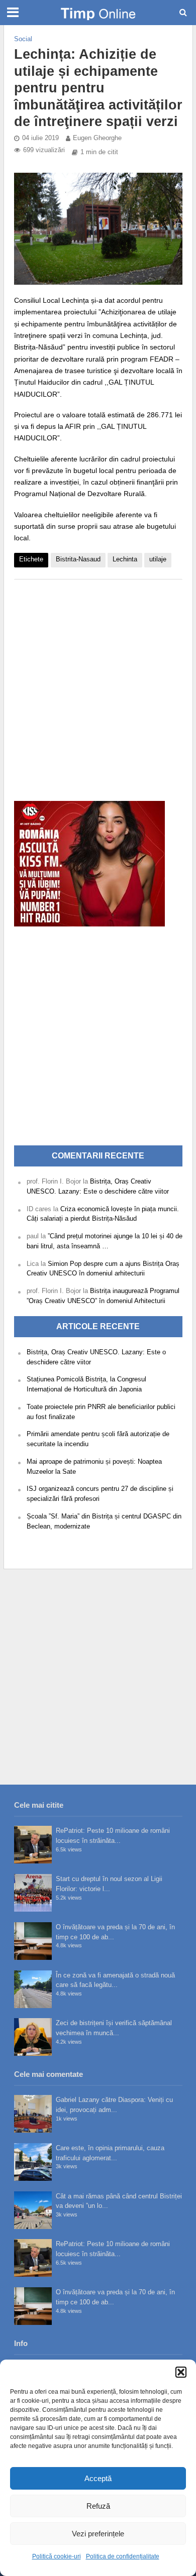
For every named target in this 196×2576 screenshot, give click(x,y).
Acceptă (98, 2478)
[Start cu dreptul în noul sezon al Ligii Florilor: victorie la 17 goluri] (33, 1893)
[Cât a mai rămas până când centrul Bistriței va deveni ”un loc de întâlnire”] (33, 2210)
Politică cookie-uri (57, 2556)
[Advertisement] (98, 685)
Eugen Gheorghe (97, 138)
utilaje (158, 559)
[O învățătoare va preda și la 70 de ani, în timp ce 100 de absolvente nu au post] (33, 1941)
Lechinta (125, 559)
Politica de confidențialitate (123, 2556)
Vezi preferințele (98, 2534)
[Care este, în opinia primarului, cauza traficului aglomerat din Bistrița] (33, 2162)
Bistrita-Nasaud (78, 559)
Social (23, 39)
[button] (181, 2372)
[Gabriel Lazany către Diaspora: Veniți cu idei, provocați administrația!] (33, 2114)
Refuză (98, 2506)
